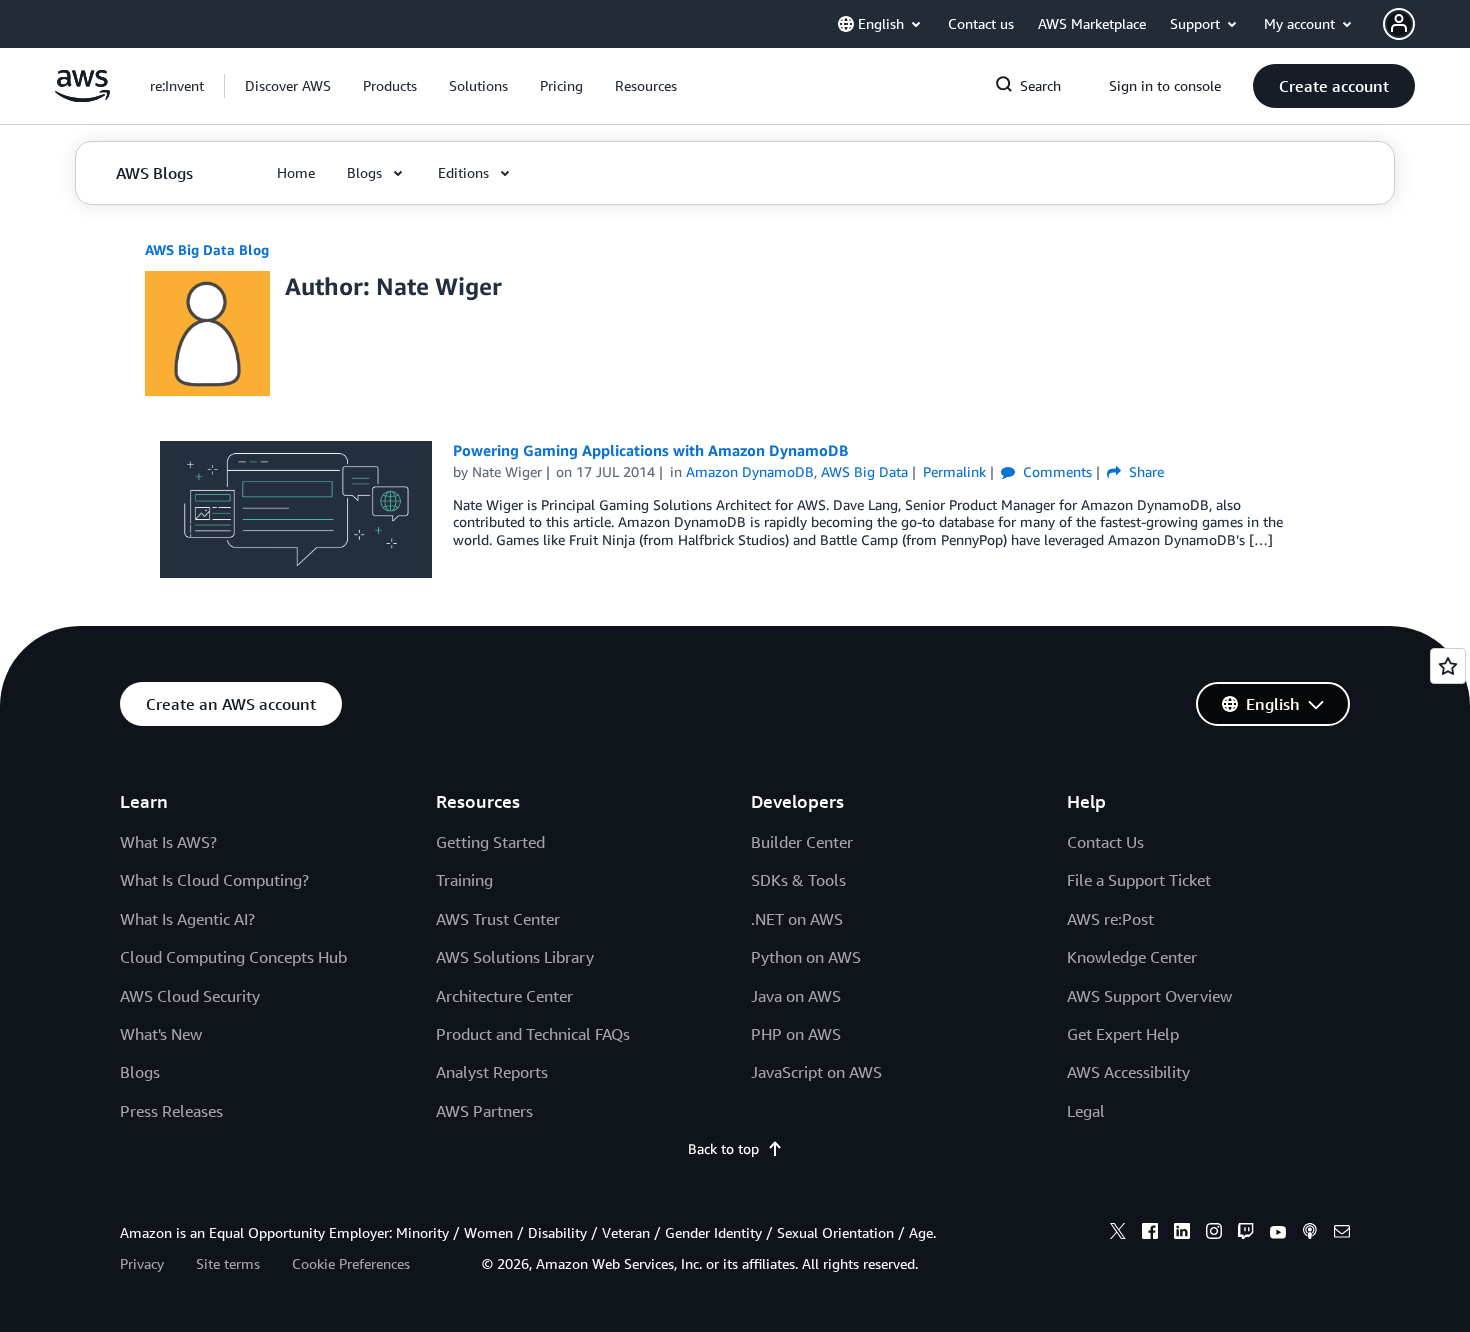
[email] (1342, 1234)
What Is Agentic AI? (187, 919)
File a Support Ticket (1139, 880)
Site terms (228, 1263)
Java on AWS (796, 996)
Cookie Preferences (351, 1263)
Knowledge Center (1132, 957)
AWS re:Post (1110, 919)
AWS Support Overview (1149, 996)
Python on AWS (806, 957)
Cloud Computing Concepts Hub (233, 957)
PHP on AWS (796, 1034)
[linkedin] (1182, 1234)
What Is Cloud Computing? (214, 880)
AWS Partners (484, 1111)
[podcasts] (1310, 1234)
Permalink (954, 471)
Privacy (142, 1263)
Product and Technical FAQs (533, 1034)
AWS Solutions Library (515, 957)
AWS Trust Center (498, 919)
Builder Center (802, 842)
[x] (1118, 1234)
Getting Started (490, 842)
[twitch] (1246, 1234)
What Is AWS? (168, 842)
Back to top (723, 1148)
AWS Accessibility (1128, 1072)
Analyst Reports (492, 1072)
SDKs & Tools (798, 880)
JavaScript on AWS (816, 1072)
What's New (161, 1034)
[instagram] (1214, 1234)
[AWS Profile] (1399, 24)
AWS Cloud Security (190, 996)
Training (464, 880)
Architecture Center (504, 996)
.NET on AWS (797, 919)
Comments (1055, 471)
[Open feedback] (1448, 666)
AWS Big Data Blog (207, 249)
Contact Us (1105, 842)
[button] (288, 86)
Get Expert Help (1123, 1034)
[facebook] (1150, 1234)
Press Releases (171, 1111)
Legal (1086, 1111)
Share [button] (1144, 471)
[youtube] (1278, 1234)
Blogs (140, 1072)
